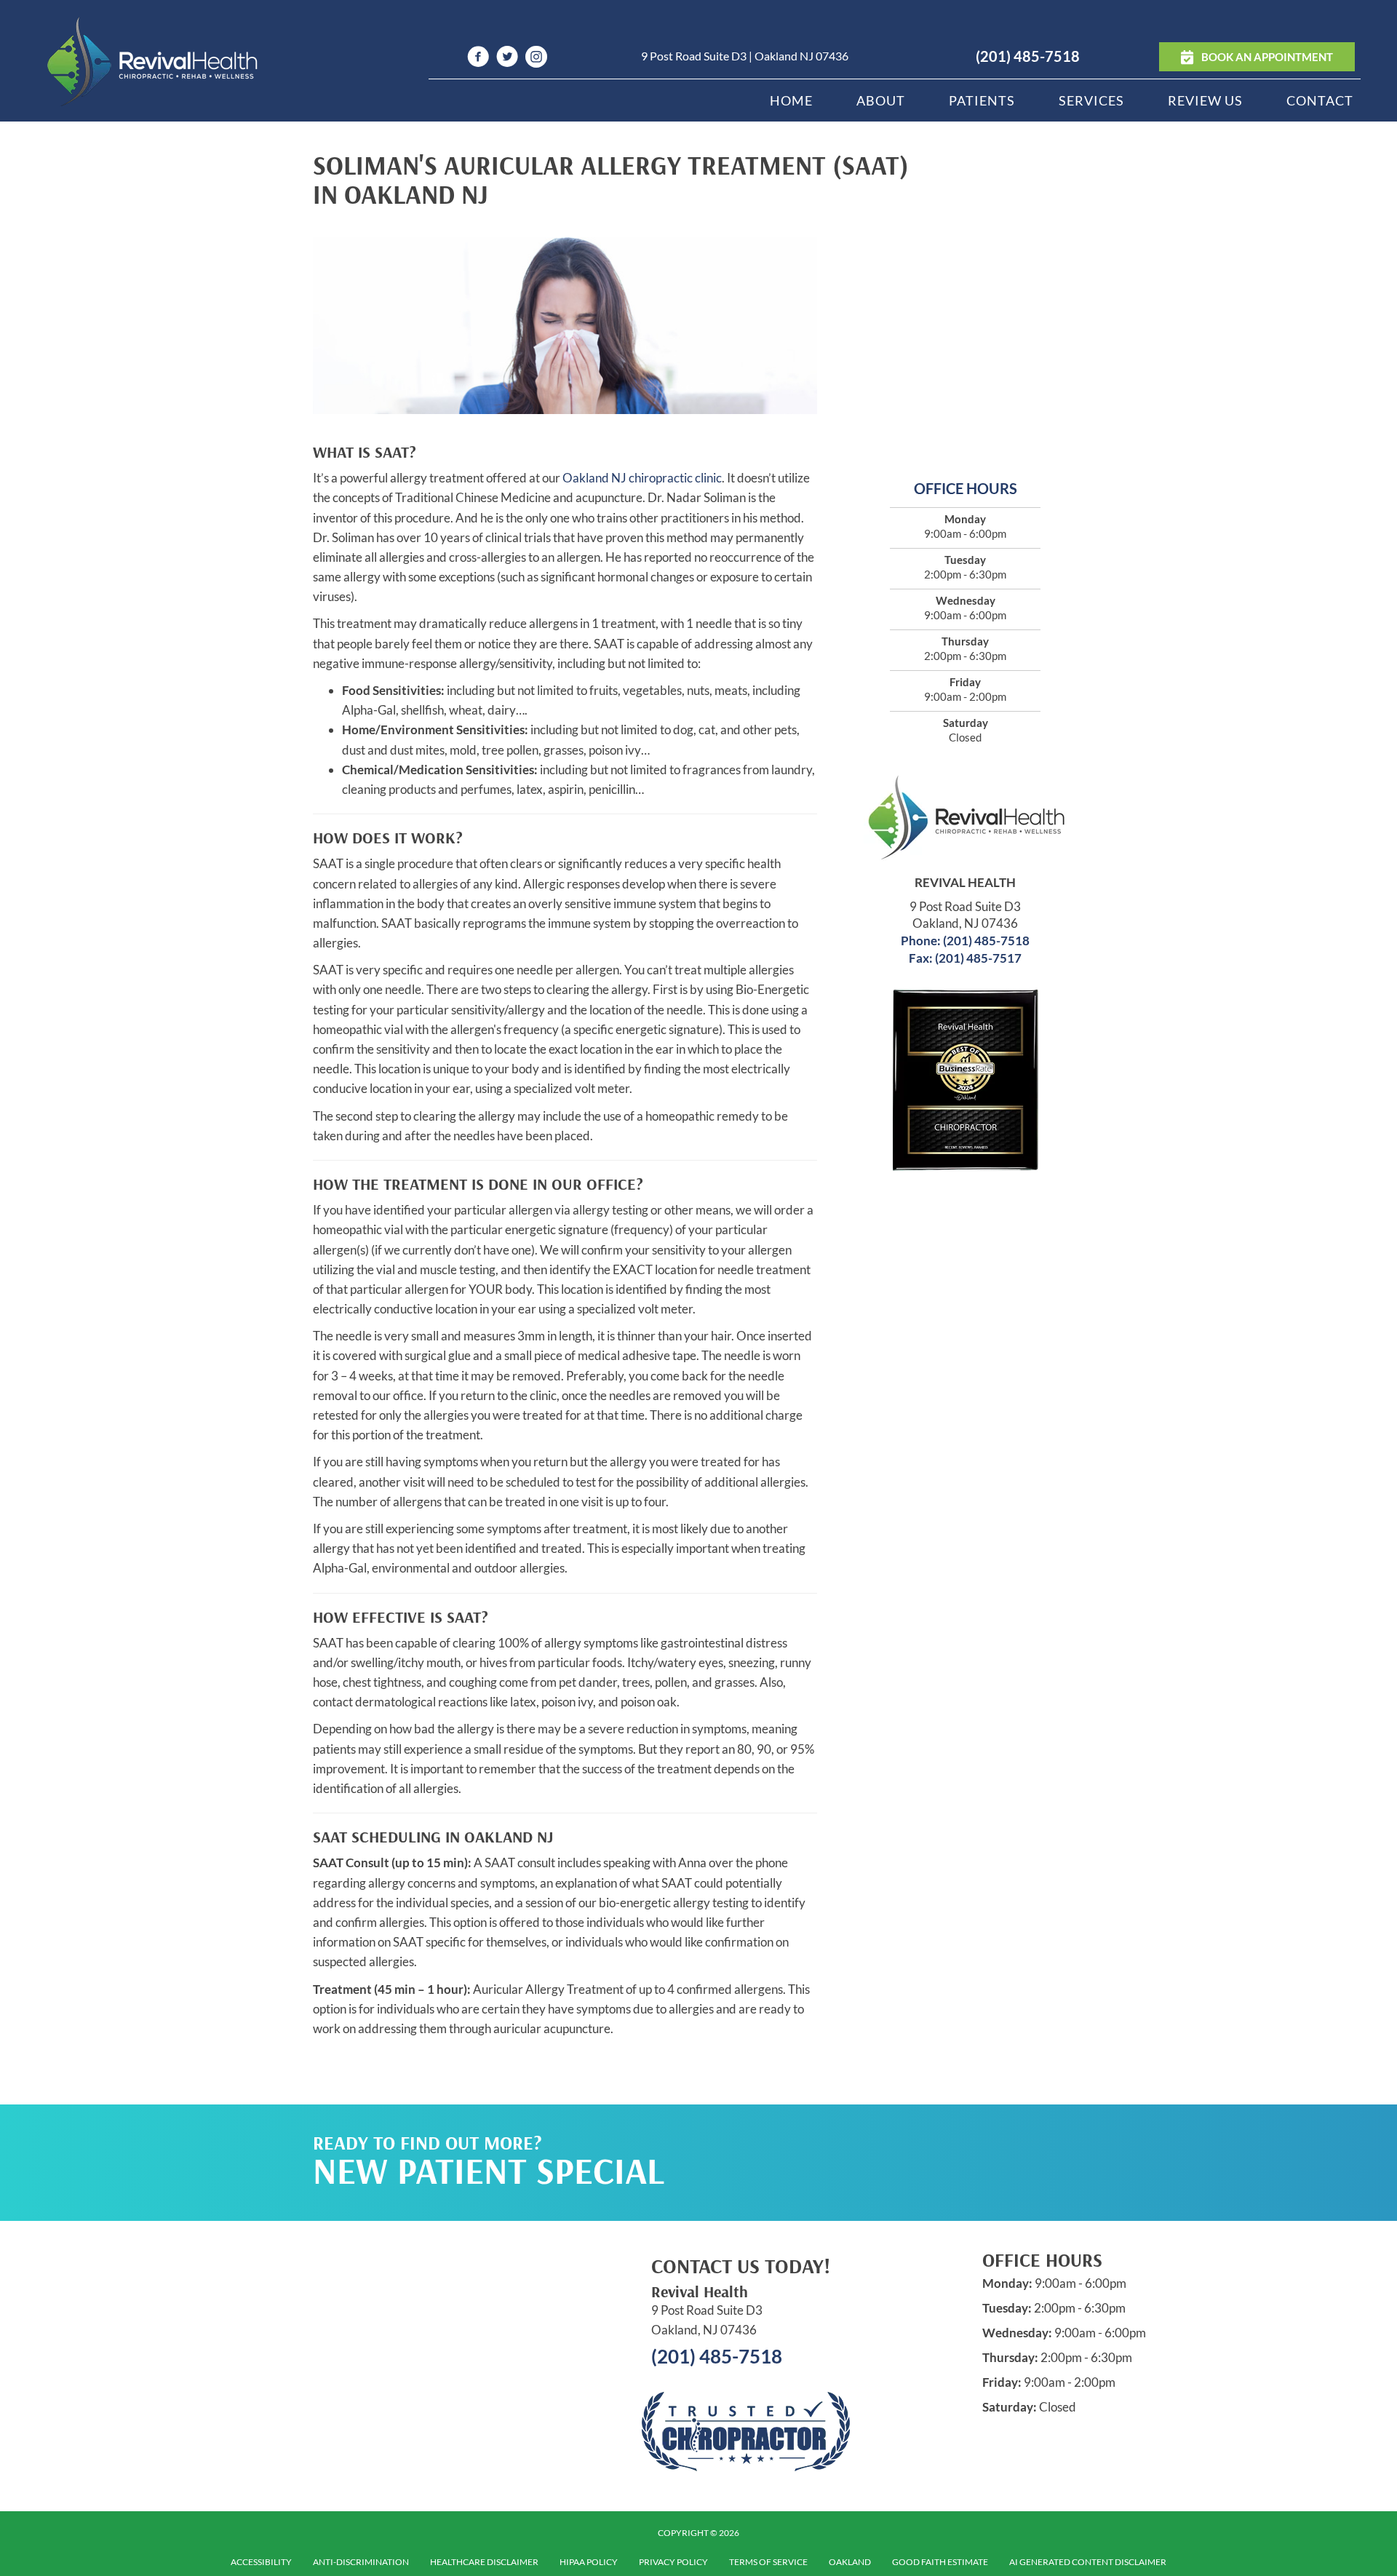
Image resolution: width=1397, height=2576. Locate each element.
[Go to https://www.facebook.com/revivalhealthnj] (478, 59)
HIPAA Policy (589, 2562)
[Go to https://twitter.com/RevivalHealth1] (507, 59)
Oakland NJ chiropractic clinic (642, 478)
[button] (947, 2134)
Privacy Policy (673, 2562)
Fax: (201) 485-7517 (965, 958)
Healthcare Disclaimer (484, 2562)
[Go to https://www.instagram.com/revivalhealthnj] (536, 59)
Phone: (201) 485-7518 (965, 941)
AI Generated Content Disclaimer (1088, 2562)
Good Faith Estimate (940, 2562)
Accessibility (261, 2562)
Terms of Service (768, 2562)
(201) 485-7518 (1028, 56)
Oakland (850, 2562)
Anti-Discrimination (361, 2562)
